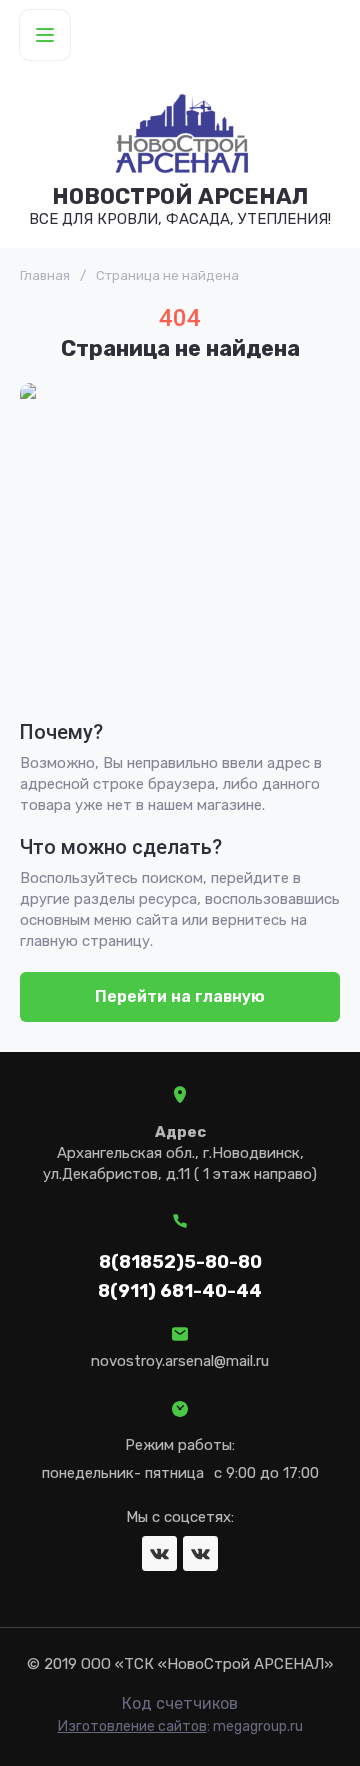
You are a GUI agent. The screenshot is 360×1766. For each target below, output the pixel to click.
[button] (45, 35)
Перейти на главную (180, 996)
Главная (45, 275)
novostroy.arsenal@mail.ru (180, 1361)
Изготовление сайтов (132, 1726)
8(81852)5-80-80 (180, 1262)
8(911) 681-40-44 (180, 1291)
